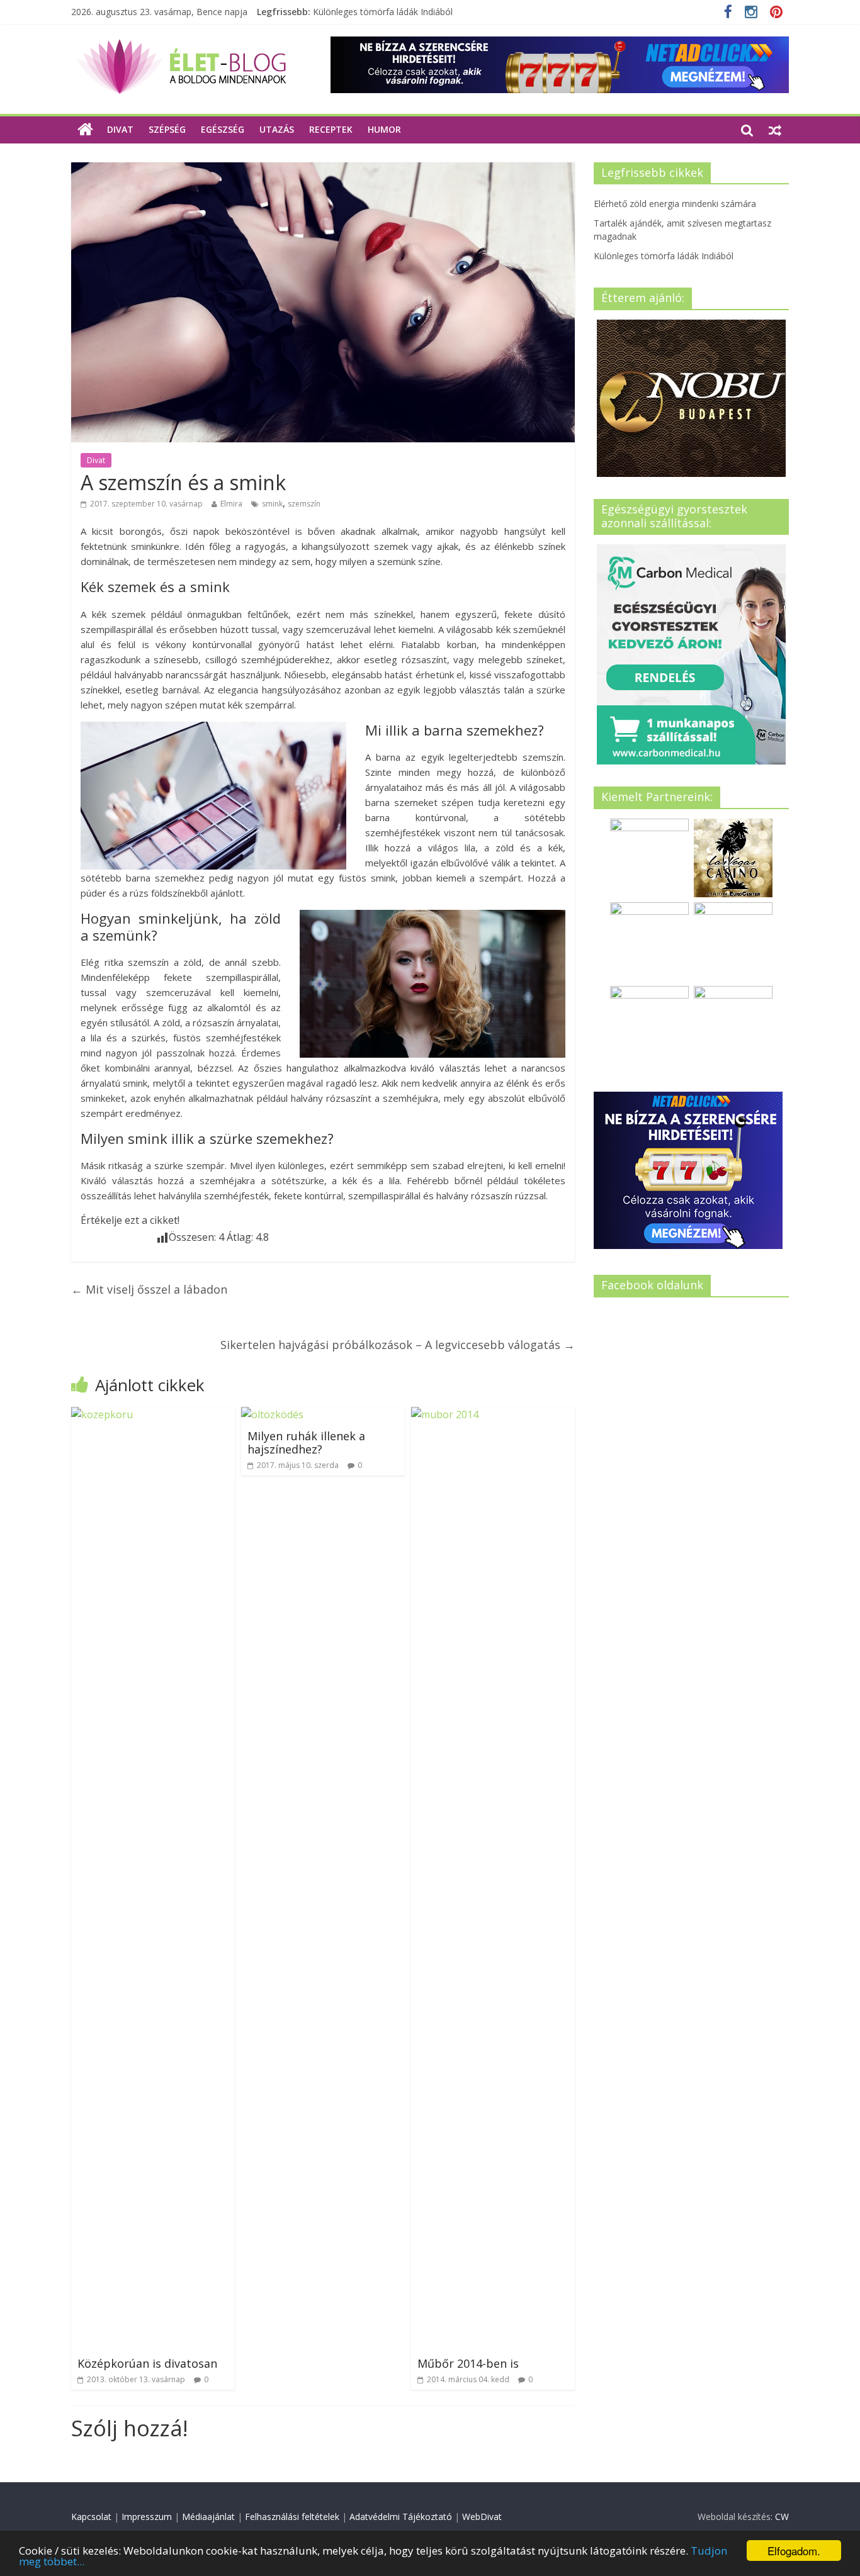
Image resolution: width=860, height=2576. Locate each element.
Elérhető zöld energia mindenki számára (675, 204)
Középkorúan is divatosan (147, 2363)
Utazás (277, 129)
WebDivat (482, 2517)
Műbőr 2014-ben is (468, 2363)
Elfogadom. (794, 2551)
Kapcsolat (91, 2517)
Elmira (231, 504)
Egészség (223, 129)
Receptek (331, 129)
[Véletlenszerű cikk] (775, 130)
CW (782, 2517)
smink (272, 504)
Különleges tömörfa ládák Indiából (383, 12)
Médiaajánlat (208, 2517)
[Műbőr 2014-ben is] (493, 1414)
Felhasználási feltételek (292, 2517)
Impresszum (147, 2517)
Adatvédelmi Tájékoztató (401, 2517)
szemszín (304, 504)
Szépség (167, 129)
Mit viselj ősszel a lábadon (149, 1289)
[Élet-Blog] (181, 44)
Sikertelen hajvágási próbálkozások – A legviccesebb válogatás (398, 1345)
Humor (384, 129)
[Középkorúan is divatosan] (153, 1414)
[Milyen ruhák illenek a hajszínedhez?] (272, 1414)
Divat (120, 129)
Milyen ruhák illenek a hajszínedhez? (306, 1443)
